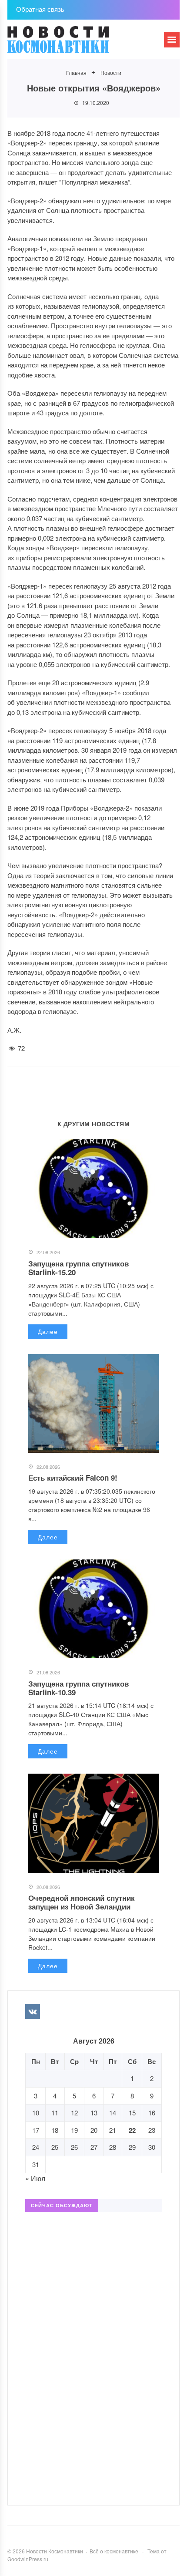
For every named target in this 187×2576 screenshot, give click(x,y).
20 (94, 2130)
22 (132, 2130)
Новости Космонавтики (73, 44)
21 (113, 2130)
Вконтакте (33, 2011)
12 (74, 2113)
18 (55, 2130)
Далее (48, 1331)
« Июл (35, 2178)
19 (74, 2130)
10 (36, 2113)
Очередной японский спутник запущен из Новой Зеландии (82, 1902)
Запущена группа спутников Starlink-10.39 (78, 1688)
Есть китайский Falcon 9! (73, 1478)
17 (36, 2130)
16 (152, 2113)
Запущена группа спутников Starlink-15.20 (78, 1268)
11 (55, 2113)
